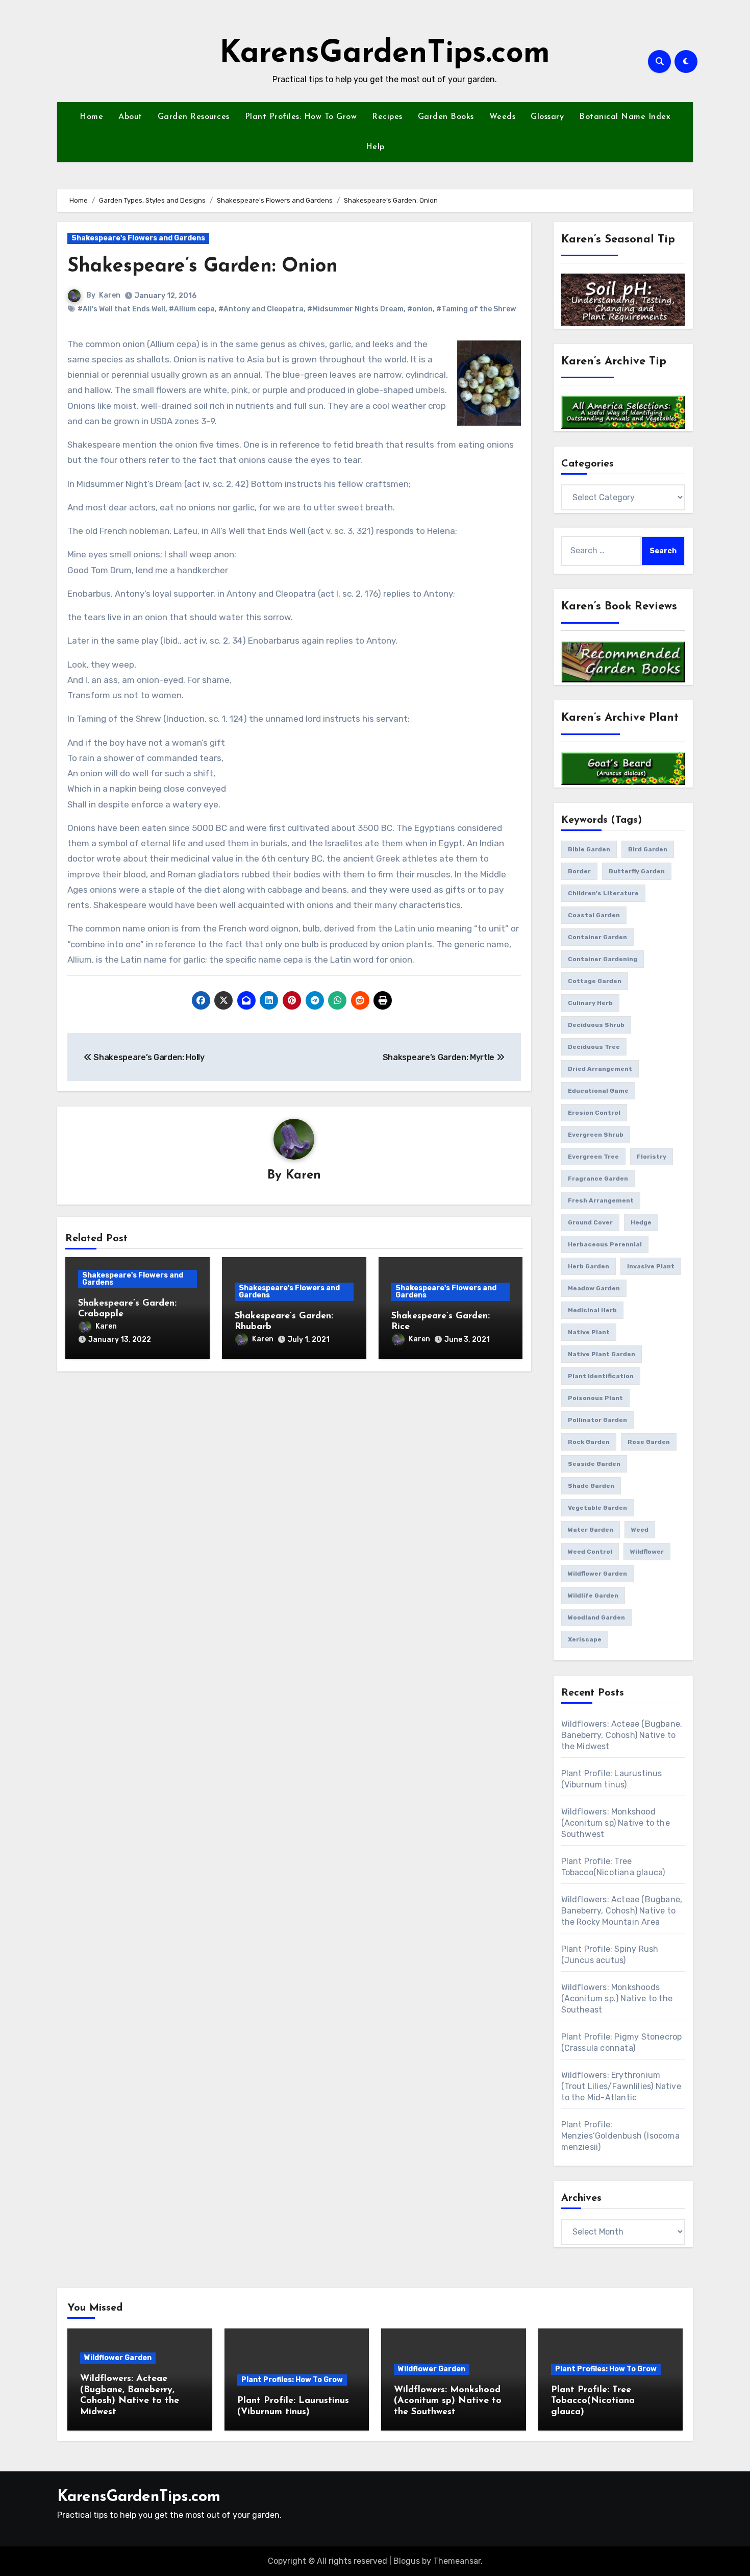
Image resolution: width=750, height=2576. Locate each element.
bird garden (648, 849)
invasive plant (651, 1266)
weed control (590, 1552)
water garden (591, 1530)
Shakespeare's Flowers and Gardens (138, 238)
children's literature (603, 893)
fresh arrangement (601, 1200)
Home (91, 117)
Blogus (407, 2561)
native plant (589, 1332)
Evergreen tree (593, 1157)
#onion (420, 309)
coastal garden (594, 915)
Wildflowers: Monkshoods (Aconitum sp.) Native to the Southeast (617, 1998)
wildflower (647, 1552)
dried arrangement (600, 1069)
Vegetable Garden (597, 1508)
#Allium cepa (192, 309)
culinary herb (590, 1003)
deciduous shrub (596, 1025)
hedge (641, 1222)
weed (640, 1530)
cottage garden (595, 981)
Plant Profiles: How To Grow (301, 117)
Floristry (652, 1157)
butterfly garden (637, 871)
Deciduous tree (594, 1047)
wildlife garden (593, 1596)
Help (375, 147)
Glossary (547, 117)
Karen (110, 295)
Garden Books (446, 117)
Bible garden (589, 849)
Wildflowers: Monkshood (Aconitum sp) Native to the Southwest (616, 1823)
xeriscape (585, 1639)
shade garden (591, 1486)
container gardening (603, 959)
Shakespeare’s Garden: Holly (148, 1057)
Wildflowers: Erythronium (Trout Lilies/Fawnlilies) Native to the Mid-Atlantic (621, 2086)
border (579, 871)
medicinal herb (592, 1310)
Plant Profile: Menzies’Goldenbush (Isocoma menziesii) (620, 2136)
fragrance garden (598, 1179)
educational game (598, 1091)
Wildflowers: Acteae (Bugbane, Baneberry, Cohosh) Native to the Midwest (622, 1735)
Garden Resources (194, 117)
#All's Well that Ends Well (121, 309)
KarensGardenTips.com (385, 54)
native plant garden (602, 1354)
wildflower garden (597, 1574)
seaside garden (594, 1464)
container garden (597, 937)
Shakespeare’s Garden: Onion (203, 267)
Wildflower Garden (118, 2358)
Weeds (503, 117)
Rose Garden (649, 1442)
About (130, 117)
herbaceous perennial (605, 1244)
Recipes (387, 117)
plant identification (601, 1376)
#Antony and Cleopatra (261, 309)
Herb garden (589, 1266)
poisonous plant (595, 1398)
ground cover (590, 1222)
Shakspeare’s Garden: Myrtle (440, 1057)
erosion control (594, 1113)
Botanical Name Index (625, 117)
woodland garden (596, 1617)
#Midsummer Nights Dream (355, 309)
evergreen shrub (596, 1135)
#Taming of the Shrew (476, 309)
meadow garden (594, 1288)
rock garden (589, 1442)
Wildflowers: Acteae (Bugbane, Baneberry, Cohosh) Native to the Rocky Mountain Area (622, 1911)
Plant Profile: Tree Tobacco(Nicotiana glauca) (593, 2401)
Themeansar (457, 2561)
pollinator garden (597, 1420)
